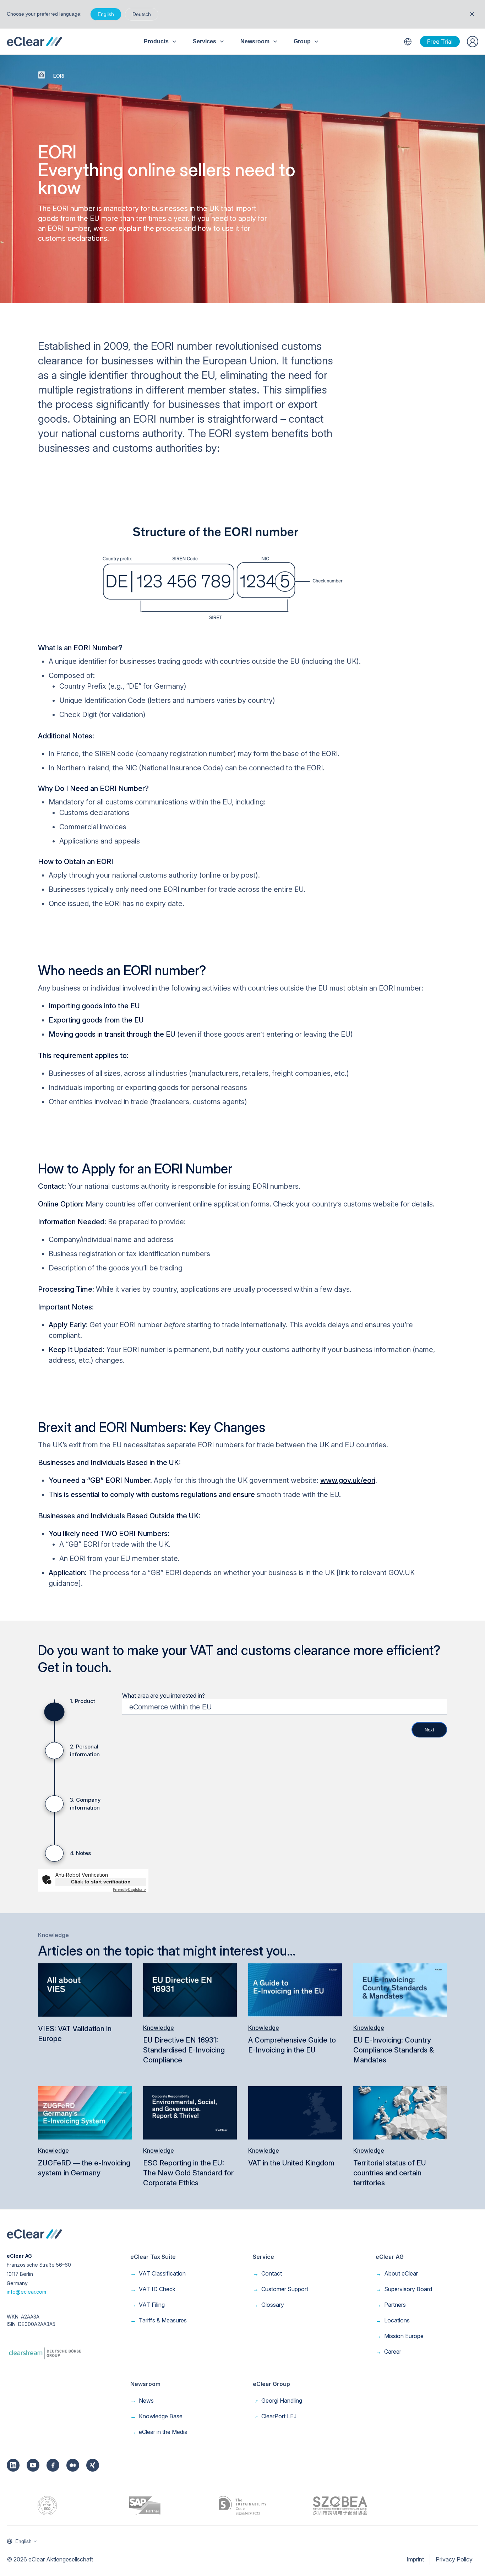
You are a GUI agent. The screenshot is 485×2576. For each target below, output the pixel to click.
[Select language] (408, 42)
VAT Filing (148, 2305)
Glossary (268, 2305)
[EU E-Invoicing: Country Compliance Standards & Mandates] (400, 1989)
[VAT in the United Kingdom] (295, 2112)
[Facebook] (53, 2465)
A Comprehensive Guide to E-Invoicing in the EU (292, 2045)
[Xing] (93, 2465)
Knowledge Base (156, 2416)
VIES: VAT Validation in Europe (75, 2034)
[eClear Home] (34, 42)
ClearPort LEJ (275, 2416)
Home (42, 75)
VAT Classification (158, 2273)
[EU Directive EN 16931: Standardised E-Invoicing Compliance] (190, 1989)
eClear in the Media (159, 2432)
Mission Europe (400, 2336)
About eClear (397, 2273)
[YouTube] (33, 2465)
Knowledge (159, 2028)
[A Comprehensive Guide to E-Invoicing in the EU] (295, 1989)
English (106, 14)
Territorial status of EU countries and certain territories (390, 2173)
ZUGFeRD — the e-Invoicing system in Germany (84, 2168)
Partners (391, 2305)
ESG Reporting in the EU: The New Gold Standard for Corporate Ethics (188, 2173)
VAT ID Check (153, 2289)
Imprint (415, 2559)
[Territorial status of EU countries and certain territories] (400, 2112)
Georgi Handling (277, 2401)
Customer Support (280, 2289)
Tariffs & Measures (159, 2320)
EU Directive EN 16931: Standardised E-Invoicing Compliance (184, 2050)
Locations (393, 2320)
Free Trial (440, 42)
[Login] (473, 42)
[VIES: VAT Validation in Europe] (85, 1989)
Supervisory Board (404, 2289)
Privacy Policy (454, 2559)
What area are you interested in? (164, 1696)
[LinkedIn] (13, 2465)
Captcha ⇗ (130, 1889)
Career (388, 2352)
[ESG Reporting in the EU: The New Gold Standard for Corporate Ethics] (190, 2112)
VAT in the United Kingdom (291, 2163)
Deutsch (142, 14)
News (142, 2401)
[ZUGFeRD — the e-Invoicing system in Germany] (85, 2112)
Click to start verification (101, 1882)
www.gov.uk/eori (348, 1480)
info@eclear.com (26, 2292)
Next (429, 1730)
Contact (267, 2273)
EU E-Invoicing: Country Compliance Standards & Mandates (394, 2050)
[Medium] (73, 2465)
